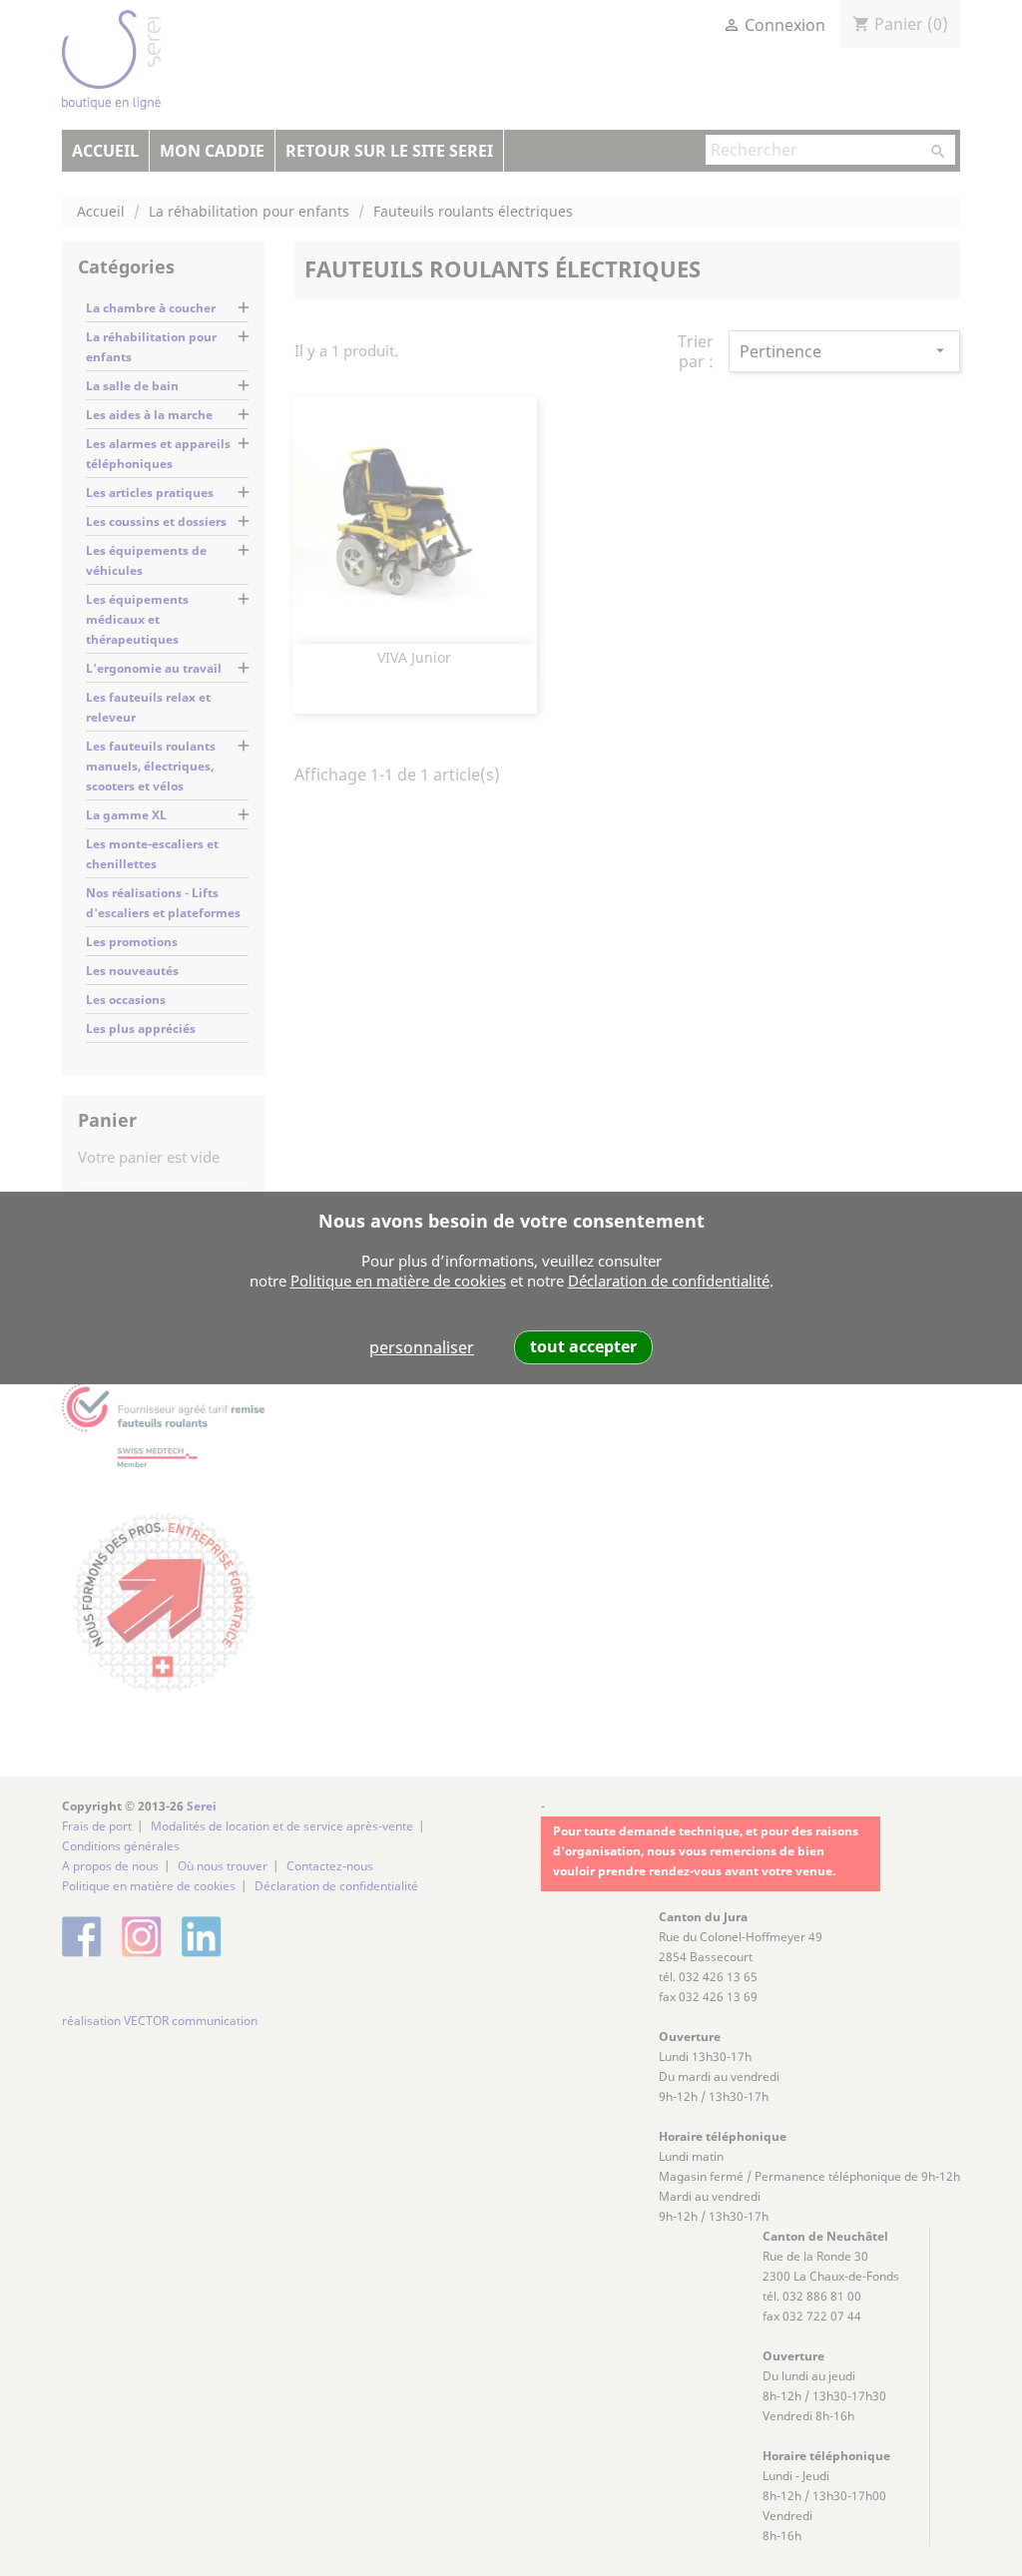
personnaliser (422, 1347)
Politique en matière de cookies (398, 1281)
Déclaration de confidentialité (669, 1281)
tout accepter (583, 1346)
